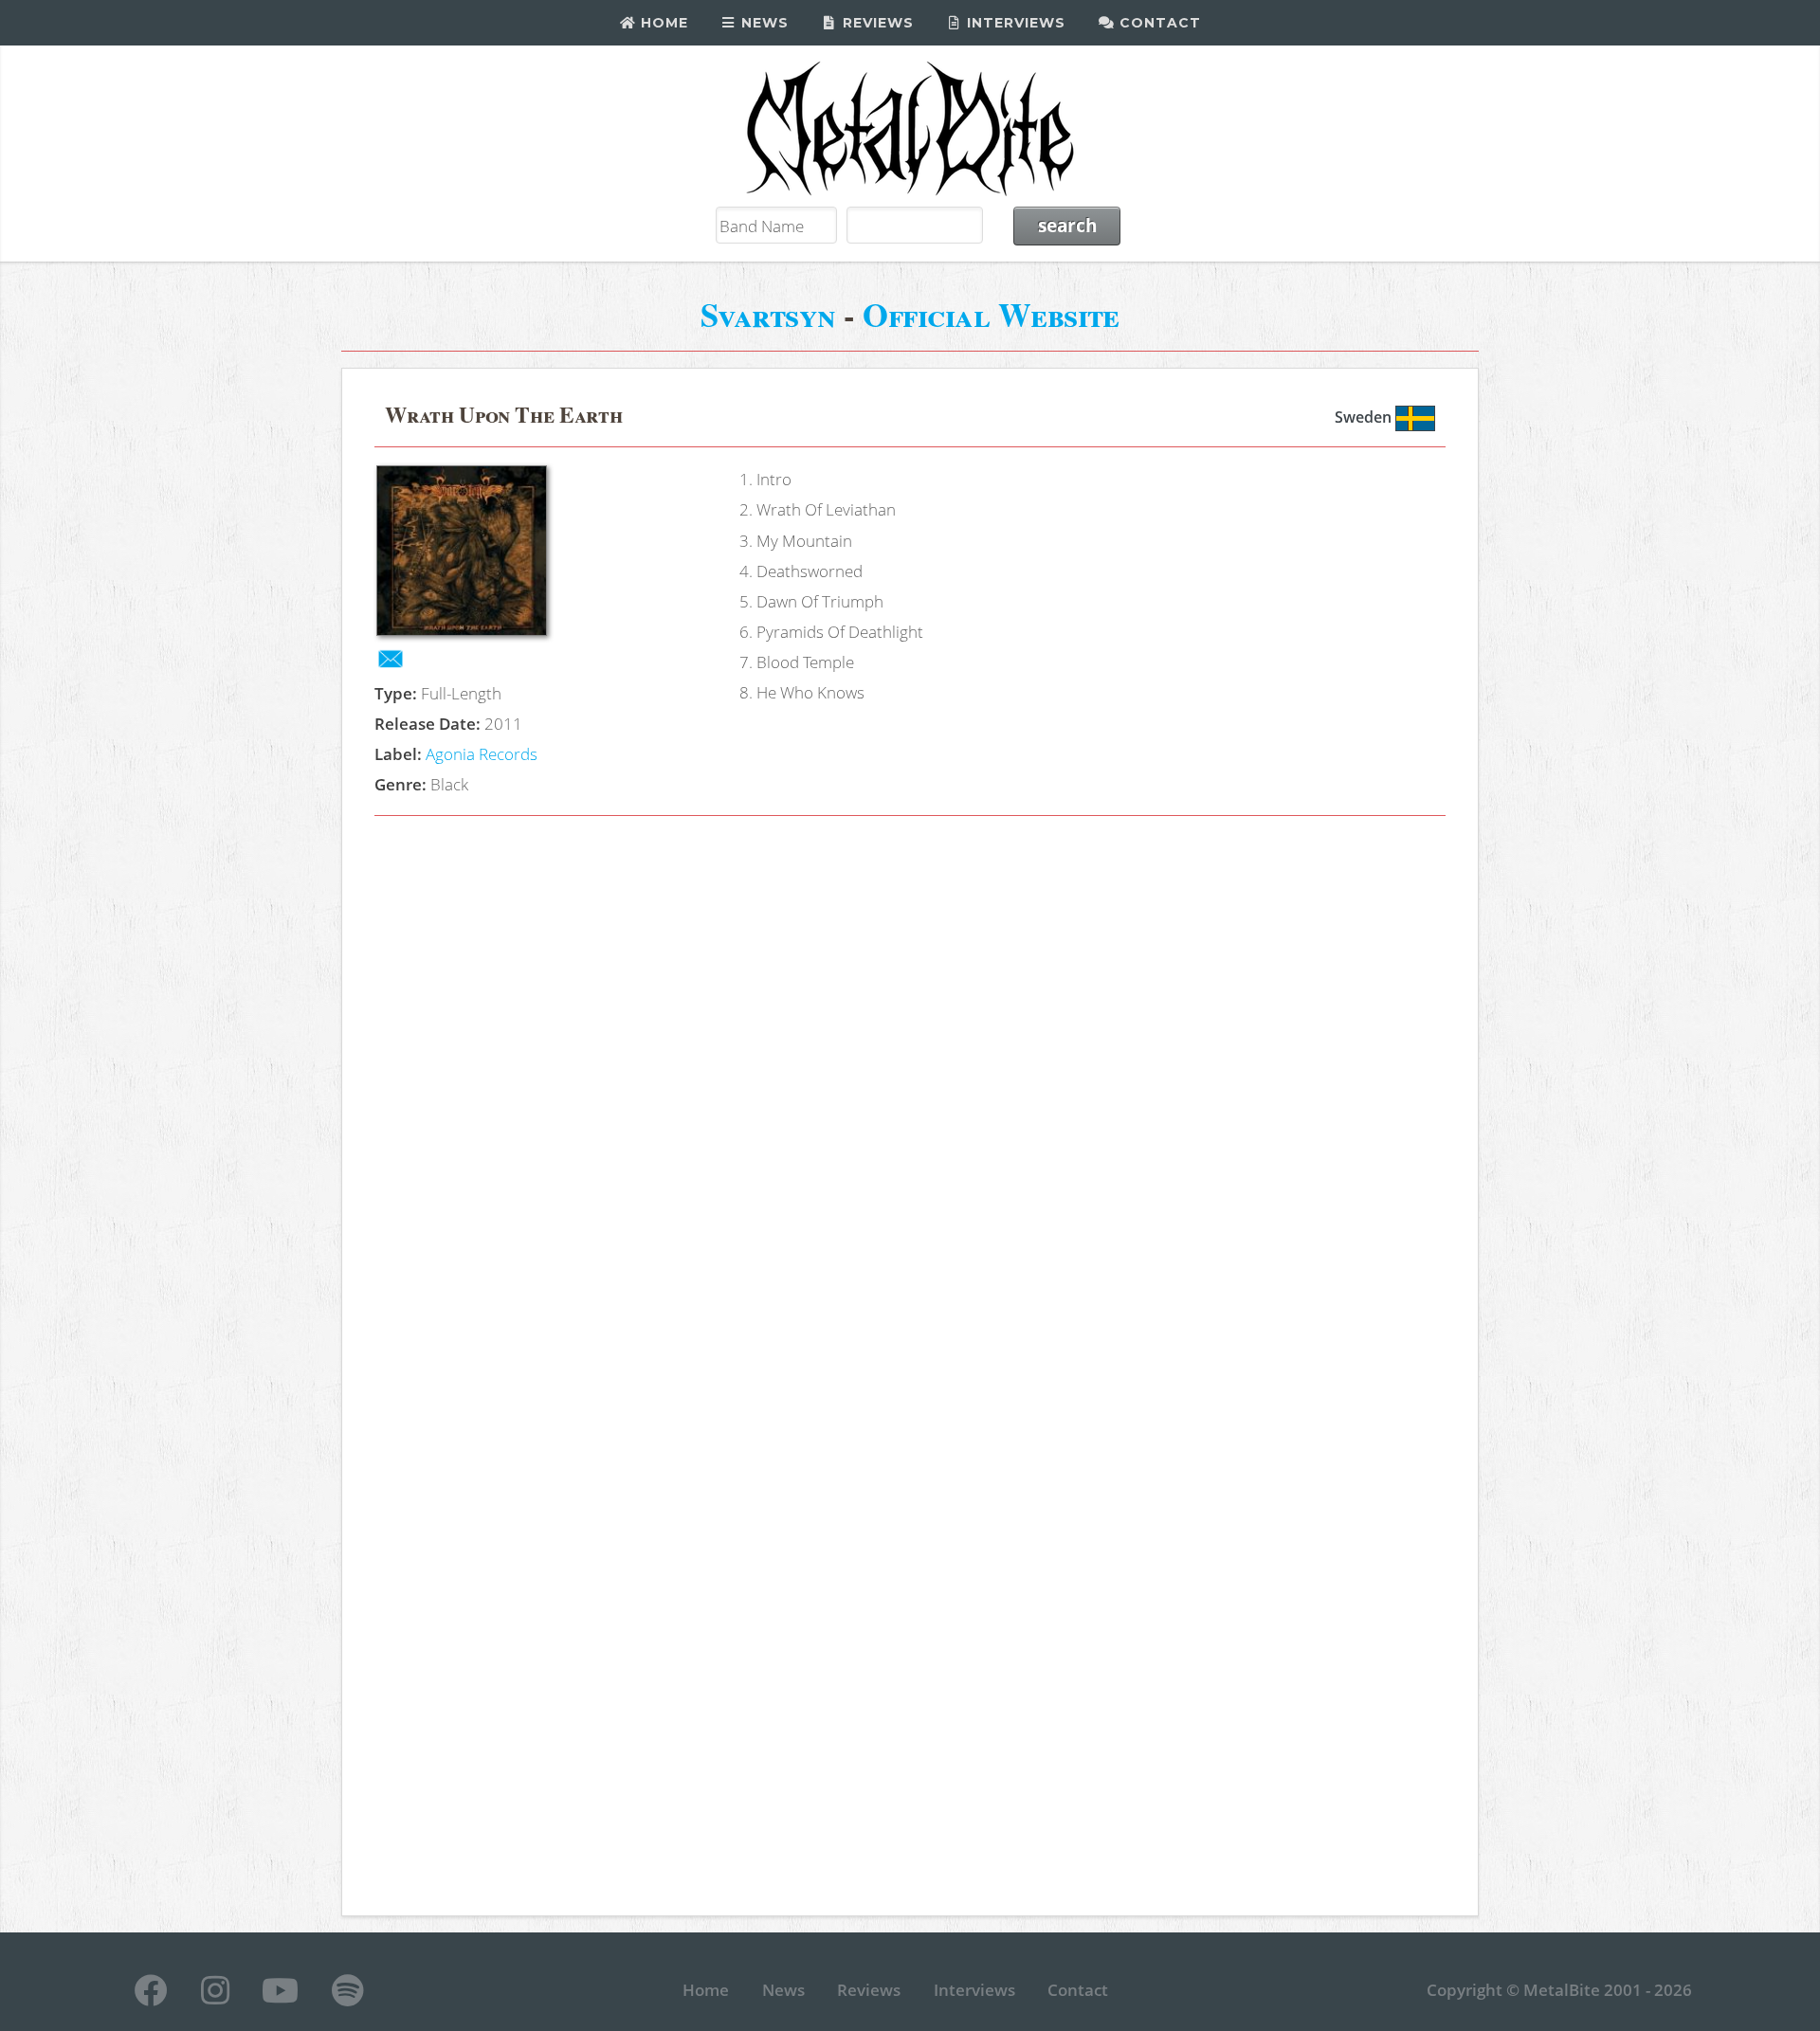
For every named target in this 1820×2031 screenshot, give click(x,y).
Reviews (876, 23)
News (763, 23)
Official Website (991, 314)
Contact (1158, 23)
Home (662, 23)
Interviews (1014, 23)
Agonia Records (482, 753)
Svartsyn (768, 314)
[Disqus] (910, 1099)
